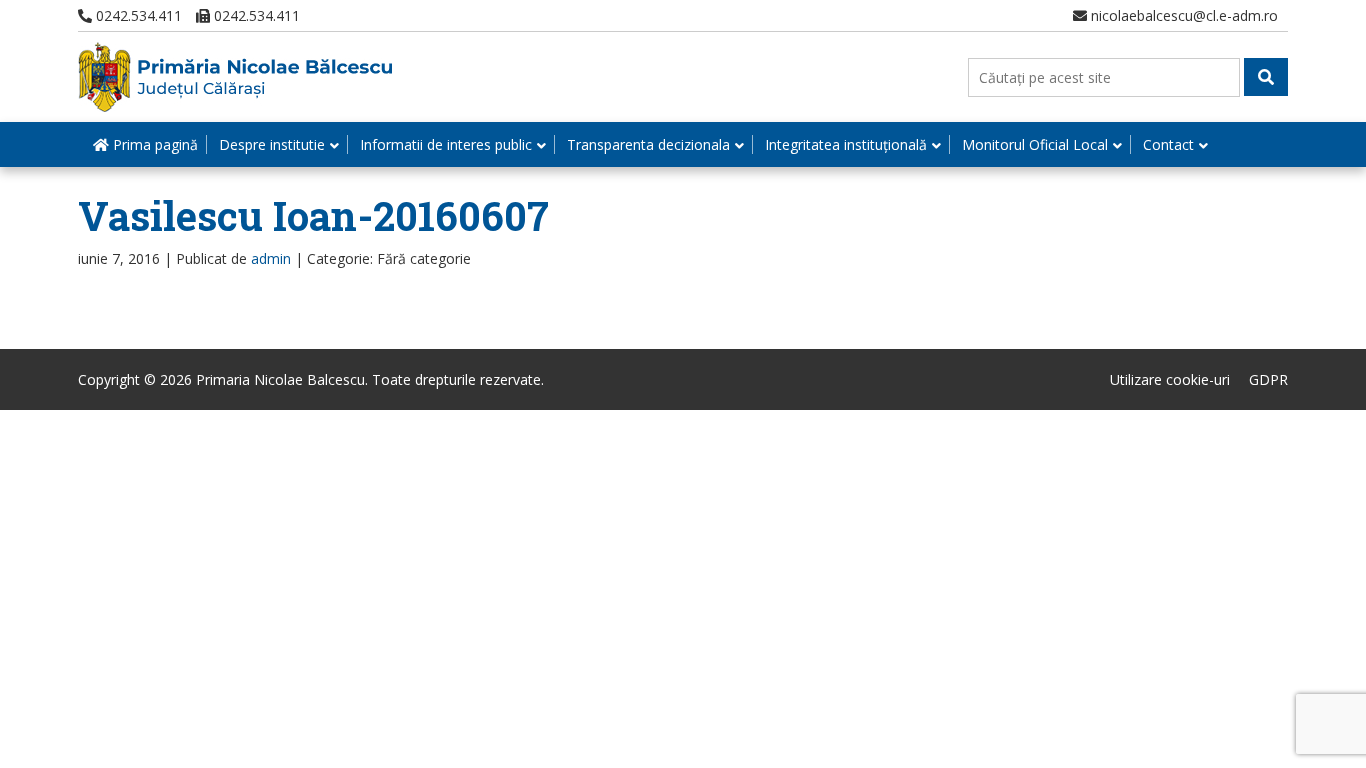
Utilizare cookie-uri (1170, 379)
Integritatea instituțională (846, 144)
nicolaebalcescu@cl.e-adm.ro (1182, 15)
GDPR (1268, 379)
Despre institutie (272, 144)
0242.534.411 (137, 15)
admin (271, 258)
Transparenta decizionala (648, 144)
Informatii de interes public (446, 144)
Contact (1168, 144)
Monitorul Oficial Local (1035, 144)
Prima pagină (153, 144)
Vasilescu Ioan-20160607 (313, 215)
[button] (1266, 77)
